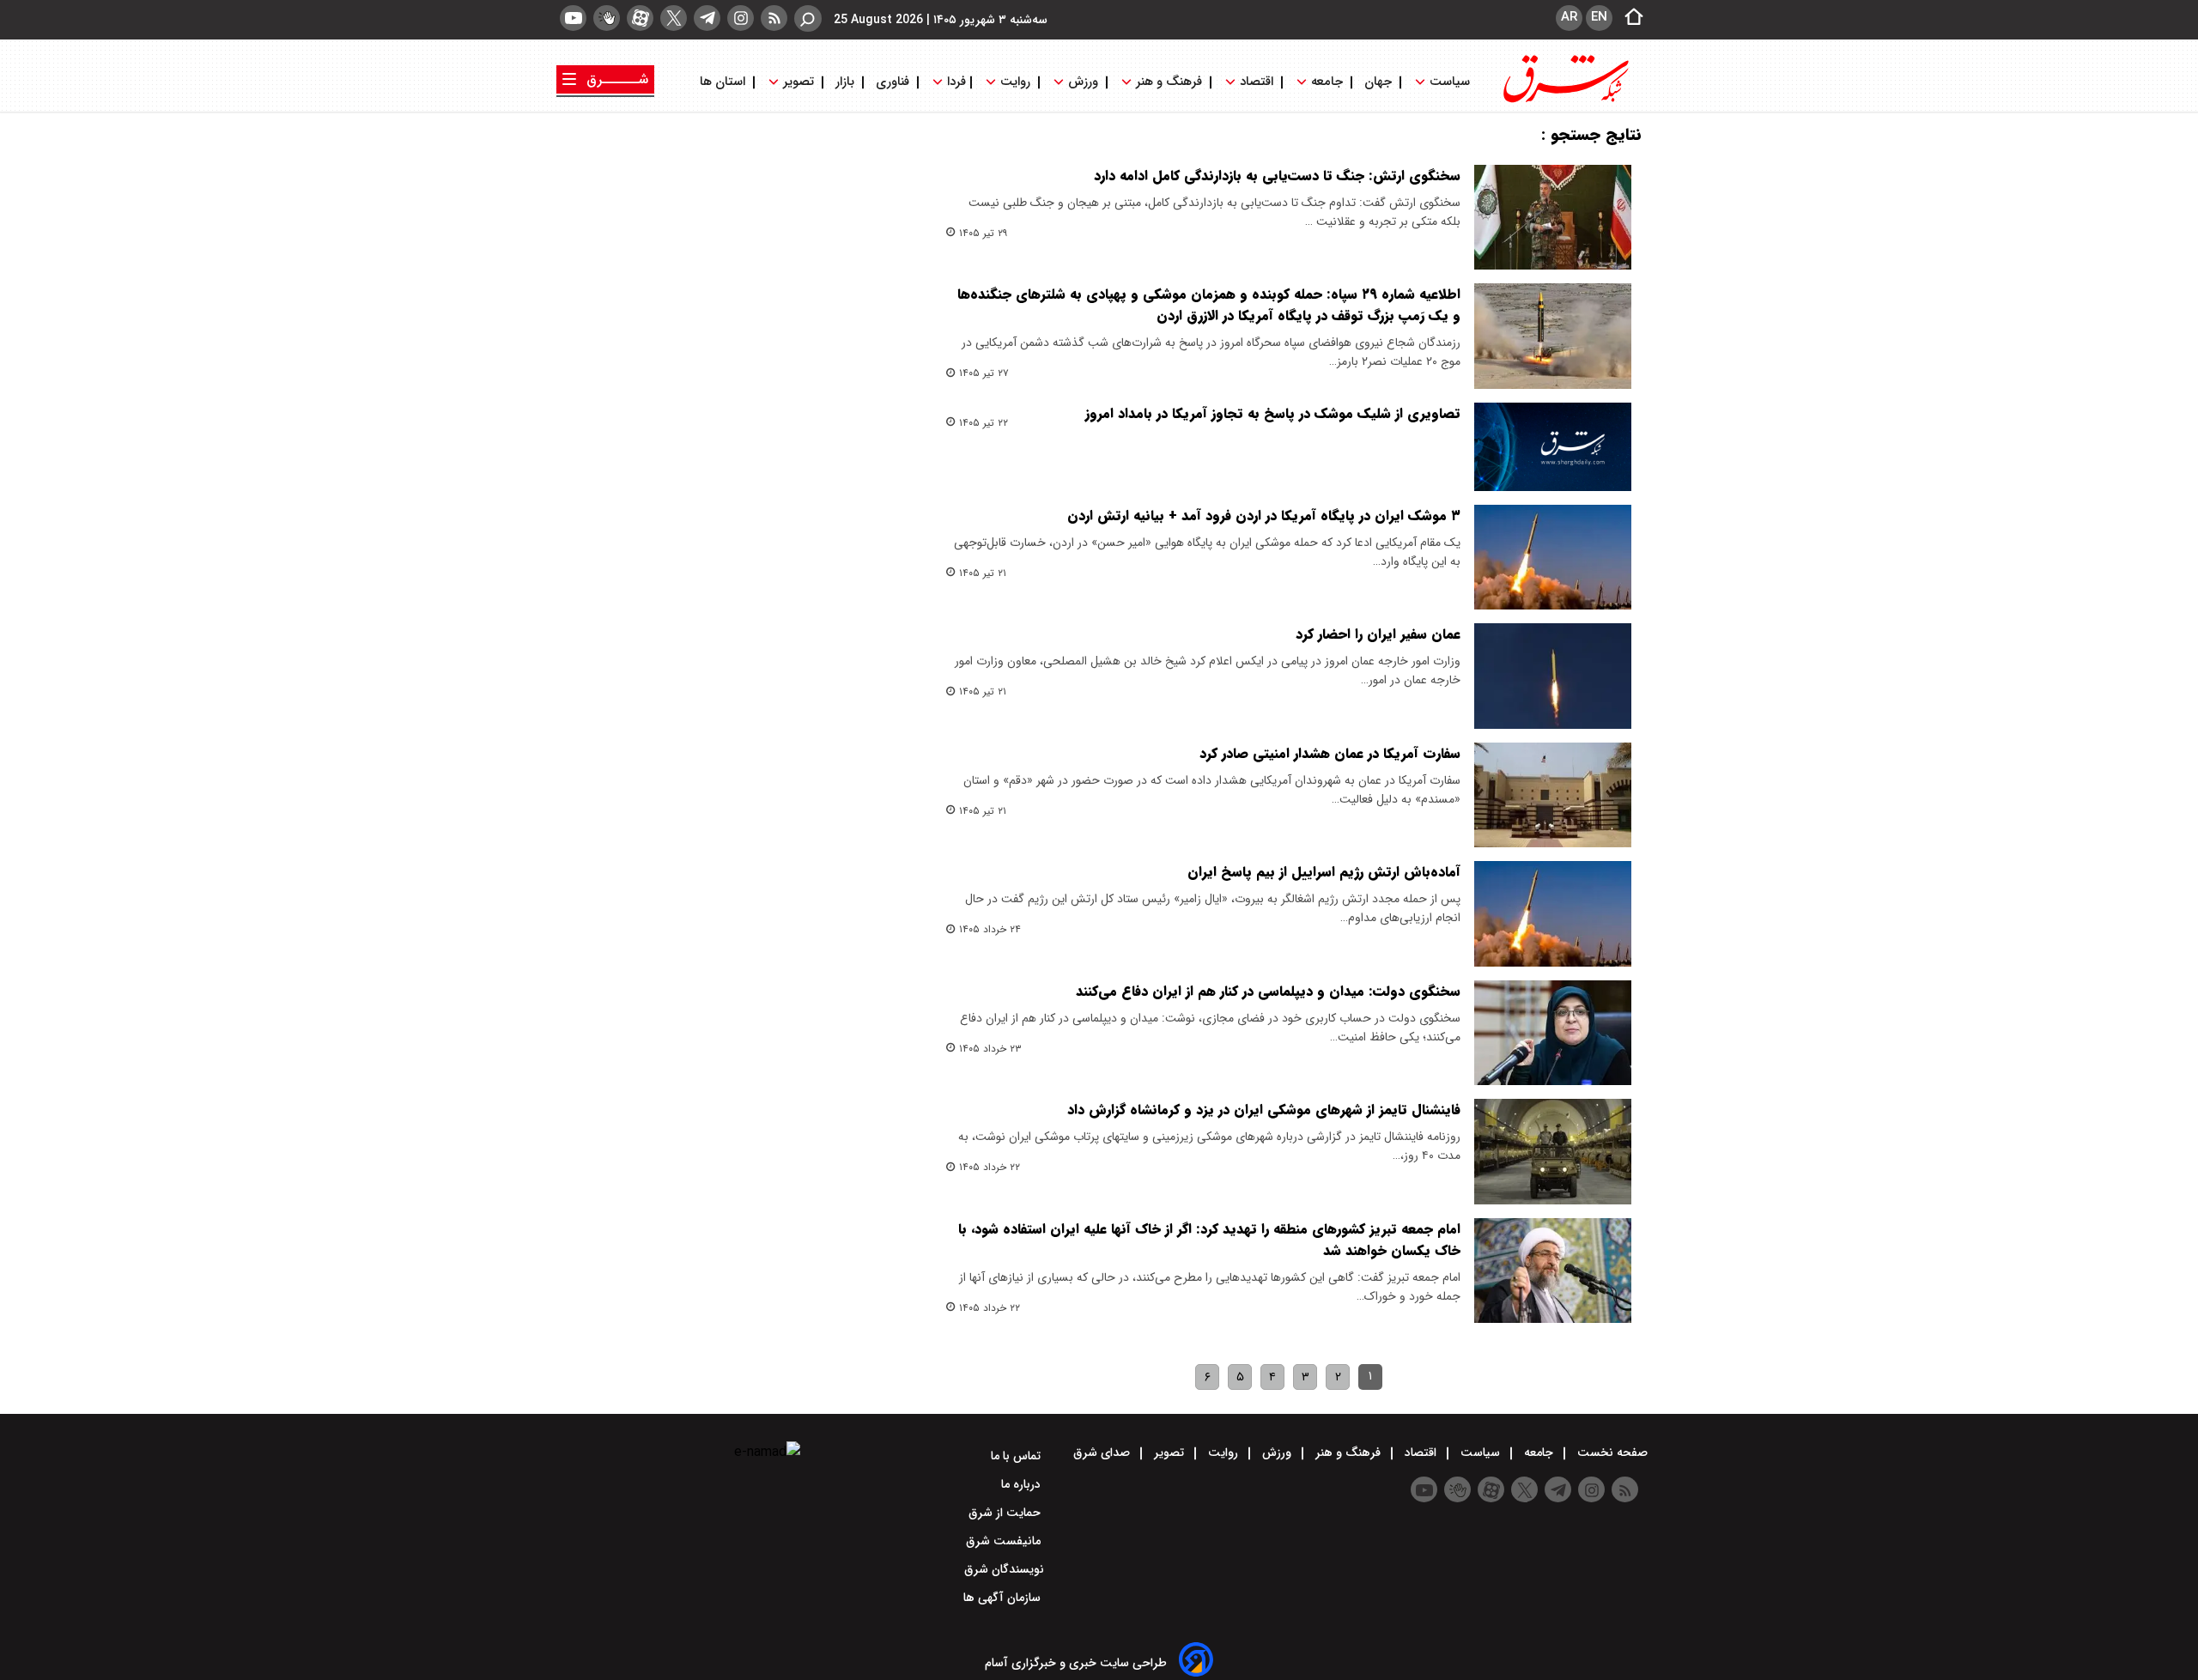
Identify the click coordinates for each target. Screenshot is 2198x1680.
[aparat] (640, 18)
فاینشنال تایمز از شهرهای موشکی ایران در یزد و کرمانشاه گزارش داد (1264, 1110)
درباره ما (1023, 1484)
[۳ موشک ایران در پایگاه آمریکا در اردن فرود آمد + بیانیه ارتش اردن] (1553, 557)
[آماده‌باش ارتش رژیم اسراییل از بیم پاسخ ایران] (1553, 913)
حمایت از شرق (1006, 1513)
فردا (955, 82)
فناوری (893, 82)
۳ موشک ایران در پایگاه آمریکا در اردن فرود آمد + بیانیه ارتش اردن (1264, 516)
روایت (1015, 82)
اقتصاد (1257, 82)
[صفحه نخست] (1629, 18)
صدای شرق (1103, 1453)
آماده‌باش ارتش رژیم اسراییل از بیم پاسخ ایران (1324, 872)
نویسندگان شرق (1004, 1569)
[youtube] (573, 18)
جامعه (1327, 82)
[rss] (774, 18)
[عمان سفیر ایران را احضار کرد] (1553, 676)
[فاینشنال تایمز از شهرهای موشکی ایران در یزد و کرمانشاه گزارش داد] (1553, 1151)
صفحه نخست (1611, 1453)
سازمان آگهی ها (1004, 1598)
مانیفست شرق (1005, 1541)
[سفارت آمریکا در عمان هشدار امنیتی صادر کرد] (1553, 795)
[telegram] (707, 18)
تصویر (798, 82)
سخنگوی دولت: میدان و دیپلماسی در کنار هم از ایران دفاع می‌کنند (1268, 991)
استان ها (724, 82)
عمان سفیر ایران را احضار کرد (1378, 634)
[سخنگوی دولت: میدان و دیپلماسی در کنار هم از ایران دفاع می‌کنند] (1553, 1033)
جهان (1378, 82)
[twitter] (674, 18)
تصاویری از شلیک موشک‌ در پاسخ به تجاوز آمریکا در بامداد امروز (1273, 413)
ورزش (1083, 82)
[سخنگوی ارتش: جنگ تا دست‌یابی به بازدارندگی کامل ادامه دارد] (1553, 217)
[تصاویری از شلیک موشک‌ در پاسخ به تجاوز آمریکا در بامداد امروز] (1553, 447)
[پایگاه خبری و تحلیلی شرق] (1564, 101)
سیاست (1450, 82)
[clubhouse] (607, 18)
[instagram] (741, 18)
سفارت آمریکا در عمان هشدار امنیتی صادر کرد (1330, 753)
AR (1569, 17)
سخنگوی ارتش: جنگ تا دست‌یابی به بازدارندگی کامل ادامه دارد (1277, 176)
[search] (808, 18)
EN (1599, 17)
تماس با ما (1017, 1456)
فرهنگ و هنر (1169, 82)
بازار (845, 82)
